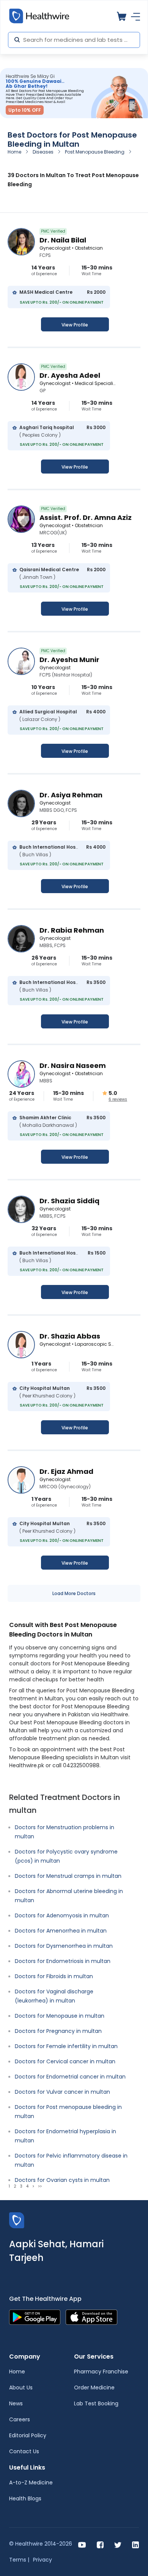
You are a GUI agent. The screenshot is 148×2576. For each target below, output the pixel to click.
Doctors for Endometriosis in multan (63, 1961)
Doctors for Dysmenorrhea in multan (64, 1946)
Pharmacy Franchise (101, 2372)
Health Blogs (25, 2498)
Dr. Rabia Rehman (72, 930)
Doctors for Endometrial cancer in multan (70, 2077)
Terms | (19, 2560)
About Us (21, 2387)
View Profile (75, 325)
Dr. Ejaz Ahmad (66, 1471)
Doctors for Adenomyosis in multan (62, 1915)
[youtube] (82, 2544)
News (16, 2403)
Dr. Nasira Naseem (73, 1065)
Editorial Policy (28, 2435)
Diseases (43, 152)
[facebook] (100, 2544)
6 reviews (118, 1099)
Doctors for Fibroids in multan (54, 1976)
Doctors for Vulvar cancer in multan (62, 2092)
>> (40, 2186)
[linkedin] (135, 2544)
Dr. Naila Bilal (63, 240)
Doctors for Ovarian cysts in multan (62, 2180)
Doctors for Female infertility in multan (66, 2046)
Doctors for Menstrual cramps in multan (68, 1876)
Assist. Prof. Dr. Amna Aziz (86, 517)
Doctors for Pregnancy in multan (58, 2031)
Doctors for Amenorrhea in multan (61, 1931)
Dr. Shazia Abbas (70, 1336)
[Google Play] (35, 2317)
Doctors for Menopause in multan (60, 2016)
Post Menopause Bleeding (95, 152)
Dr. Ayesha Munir (69, 660)
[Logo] (17, 2220)
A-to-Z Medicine (31, 2483)
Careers (20, 2419)
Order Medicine (94, 2387)
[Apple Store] (91, 2317)
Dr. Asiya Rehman (71, 795)
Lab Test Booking (96, 2403)
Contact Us (24, 2451)
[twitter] (118, 2544)
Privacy (43, 2560)
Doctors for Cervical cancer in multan (65, 2061)
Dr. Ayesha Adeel (70, 375)
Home (14, 152)
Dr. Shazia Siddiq (69, 1201)
